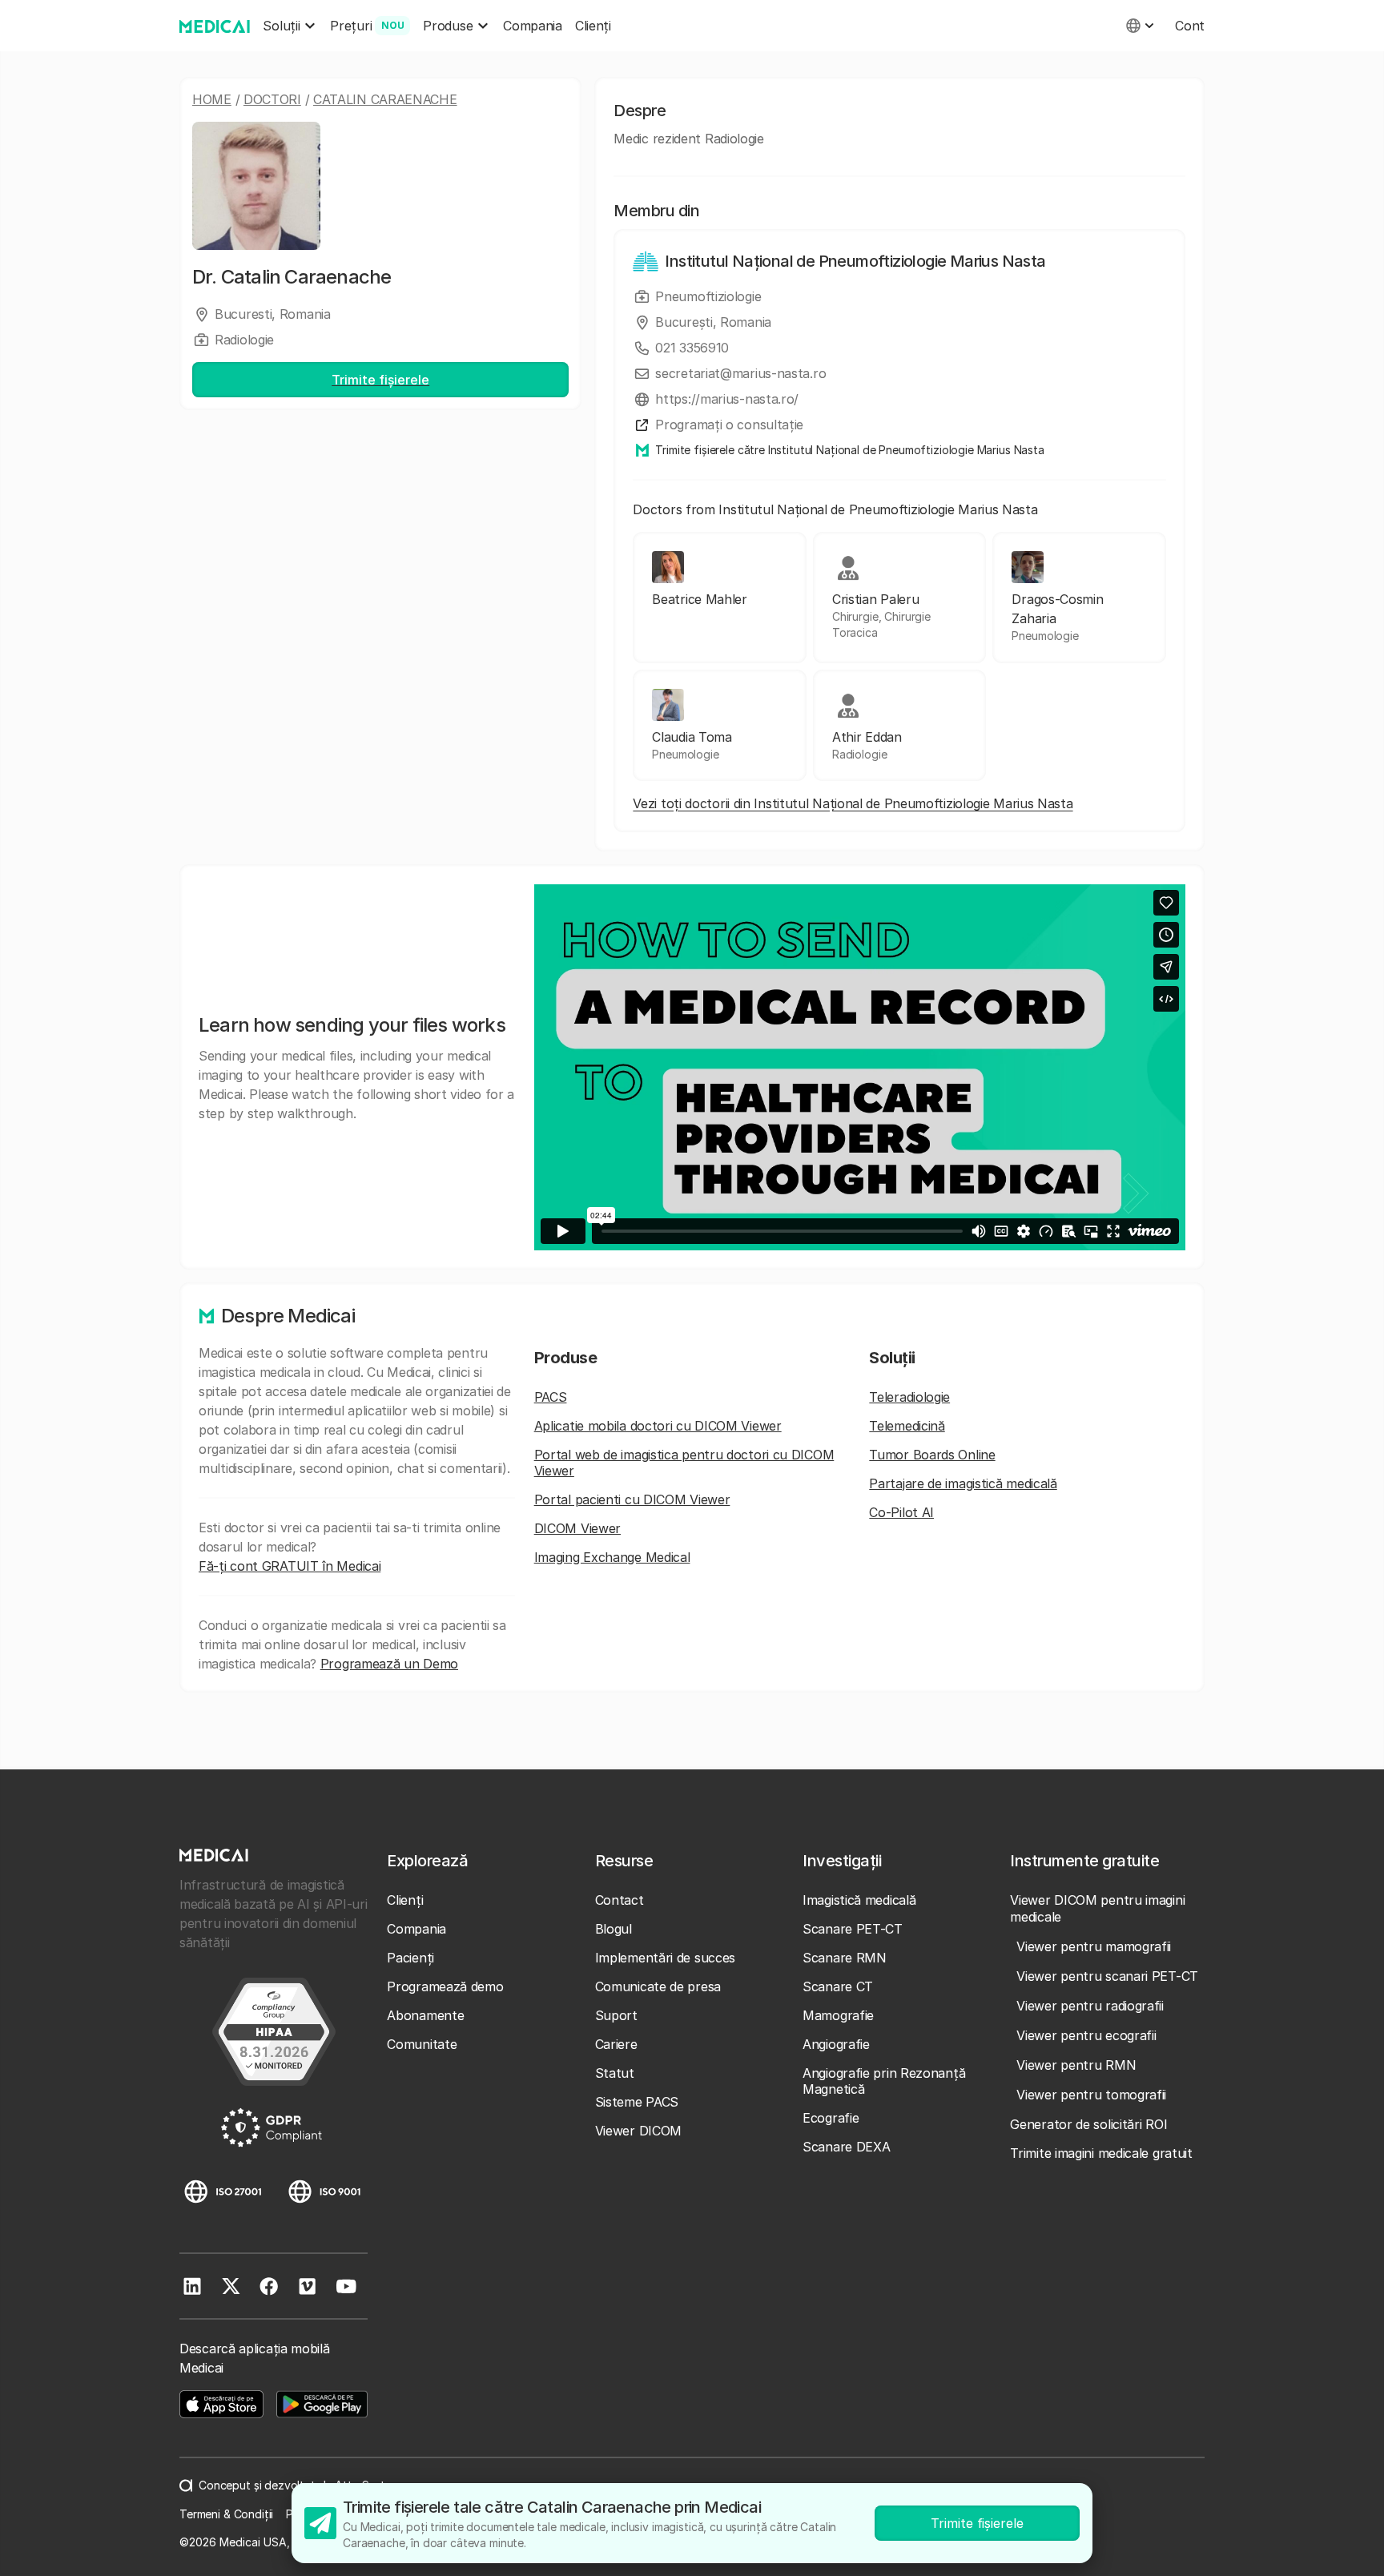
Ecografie (831, 2118)
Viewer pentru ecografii (1086, 2035)
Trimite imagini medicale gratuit (1101, 2153)
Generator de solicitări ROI (1088, 2124)
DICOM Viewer (577, 1528)
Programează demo (445, 1986)
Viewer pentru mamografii (1094, 1946)
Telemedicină (907, 1426)
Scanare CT (838, 1986)
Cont (1190, 26)
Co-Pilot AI (901, 1512)
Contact (620, 1900)
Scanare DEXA (846, 2147)
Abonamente (425, 2015)
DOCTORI (272, 99)
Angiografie (836, 2044)
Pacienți (410, 1958)
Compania (533, 26)
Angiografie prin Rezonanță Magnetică (884, 2081)
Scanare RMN (845, 1958)
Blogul (614, 1929)
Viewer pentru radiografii (1090, 2006)
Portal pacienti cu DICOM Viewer (632, 1499)
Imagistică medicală (859, 1900)
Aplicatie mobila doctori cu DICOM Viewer (658, 1426)
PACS (551, 1397)
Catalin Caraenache (385, 99)
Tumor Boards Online (932, 1455)
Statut (615, 2073)
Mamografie (838, 2015)
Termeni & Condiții (226, 2514)
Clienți (593, 26)
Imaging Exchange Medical (612, 1557)
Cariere (616, 2044)
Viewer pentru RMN (1076, 2065)
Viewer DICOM (638, 2131)
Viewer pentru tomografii (1091, 2095)
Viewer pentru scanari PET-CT (1107, 1976)
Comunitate (422, 2044)
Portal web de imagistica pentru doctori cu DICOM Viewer (684, 1463)
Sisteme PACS (637, 2102)
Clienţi (405, 1900)
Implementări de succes (665, 1958)
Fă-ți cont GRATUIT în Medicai (290, 1566)
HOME (212, 99)
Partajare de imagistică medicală (963, 1483)
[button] (290, 26)
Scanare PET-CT (853, 1929)
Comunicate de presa (658, 1986)
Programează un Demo (389, 1664)
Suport (616, 2015)
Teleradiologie (909, 1397)
